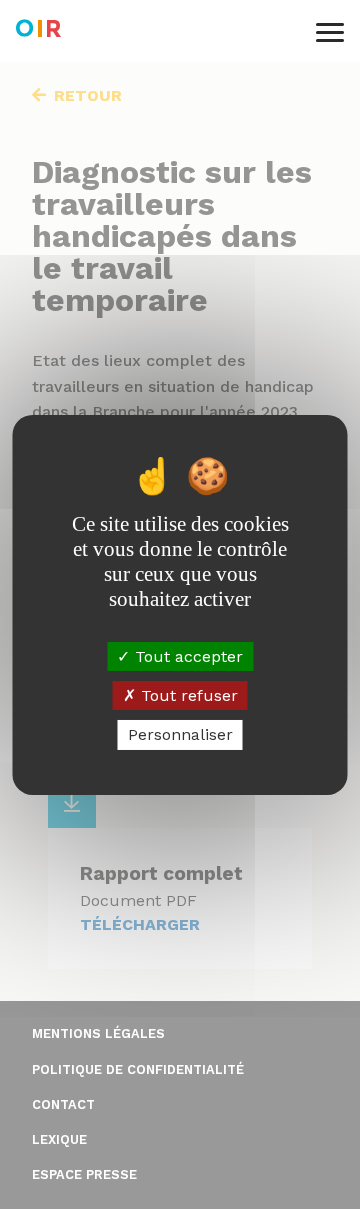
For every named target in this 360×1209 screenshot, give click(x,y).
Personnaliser (180, 734)
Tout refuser (187, 695)
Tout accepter (186, 656)
